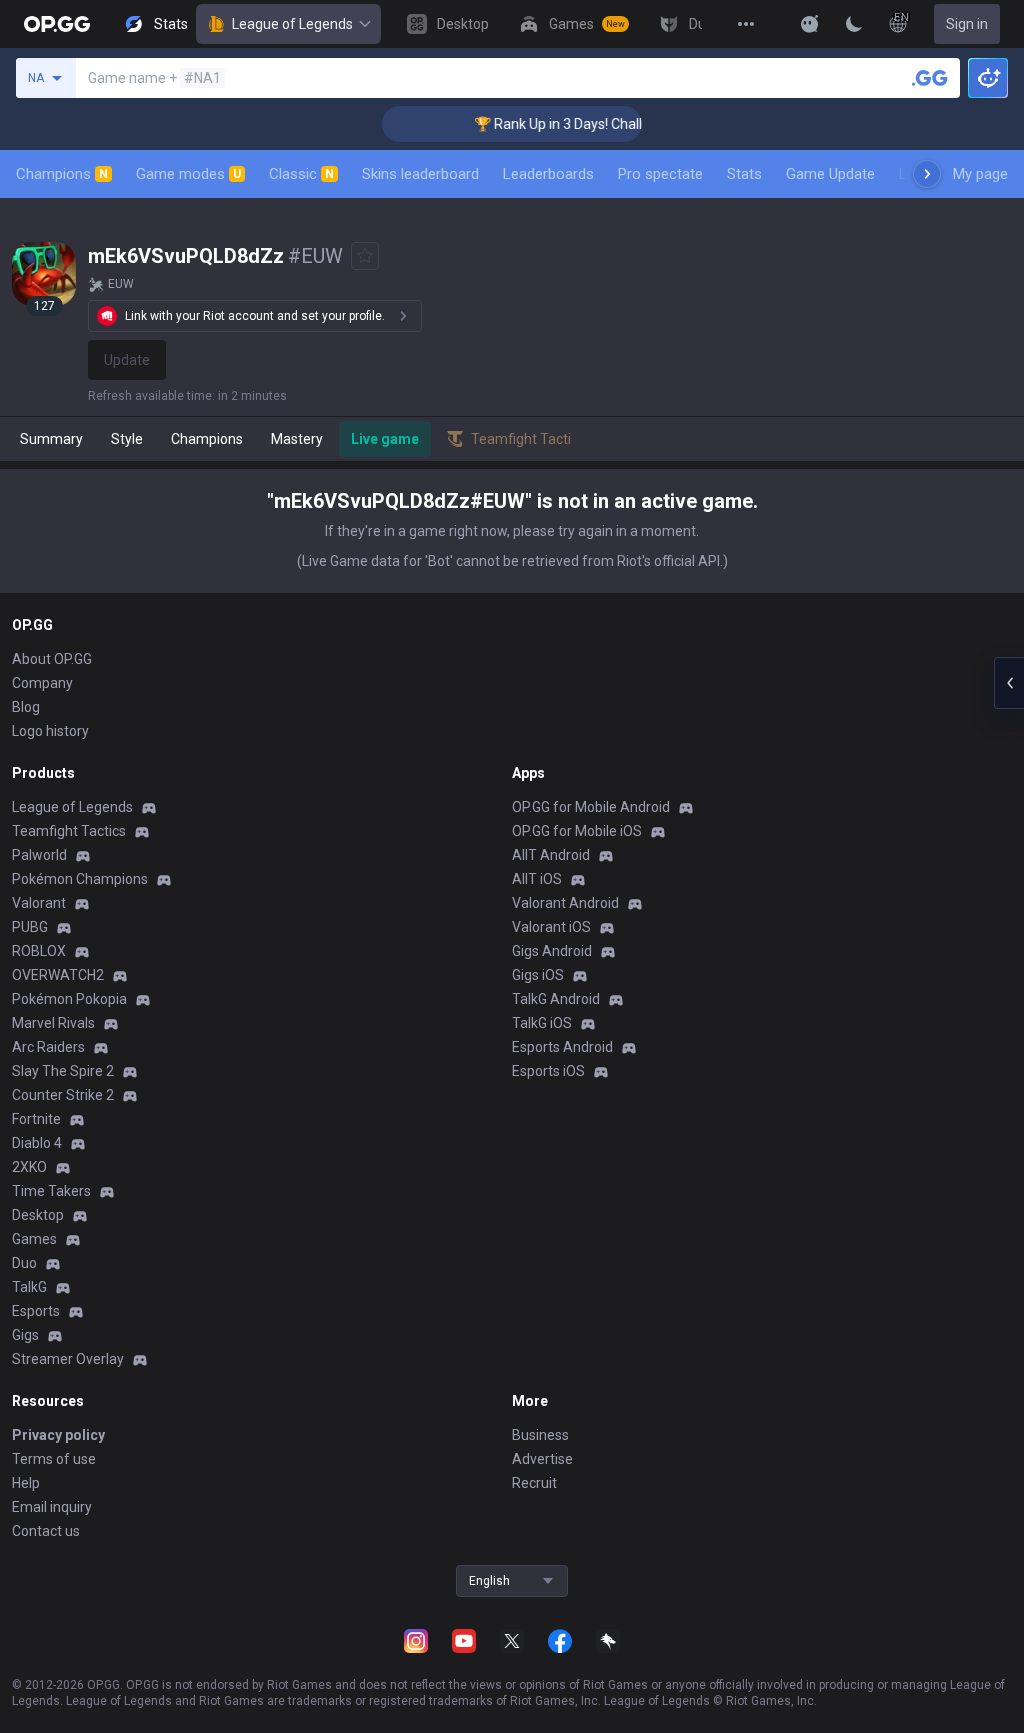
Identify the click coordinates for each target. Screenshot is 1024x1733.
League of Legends (292, 24)
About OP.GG (52, 659)
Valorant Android (565, 903)
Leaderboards (548, 174)
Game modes (188, 174)
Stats (744, 174)
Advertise (542, 1459)
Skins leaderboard (420, 174)
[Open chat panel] (1009, 683)
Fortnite (36, 1119)
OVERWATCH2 (58, 975)
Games (34, 1239)
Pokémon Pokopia (69, 999)
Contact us (46, 1531)
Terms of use (54, 1459)
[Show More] (810, 24)
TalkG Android (556, 999)
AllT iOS (537, 879)
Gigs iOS (538, 975)
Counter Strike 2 (63, 1095)
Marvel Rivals (53, 1023)
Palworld (39, 855)
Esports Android (562, 1047)
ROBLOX (39, 951)
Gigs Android (552, 951)
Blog (26, 707)
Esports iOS (548, 1071)
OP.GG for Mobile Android (591, 807)
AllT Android (551, 855)
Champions (62, 174)
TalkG (29, 1287)
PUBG (30, 927)
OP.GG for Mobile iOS (577, 831)
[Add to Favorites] (365, 256)
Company (42, 683)
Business (540, 1435)
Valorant (39, 903)
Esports (36, 1311)
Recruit (534, 1483)
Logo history (50, 731)
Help (26, 1483)
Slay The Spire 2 (63, 1071)
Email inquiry (52, 1507)
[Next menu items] (927, 174)
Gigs (25, 1335)
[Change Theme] (854, 24)
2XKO (29, 1167)
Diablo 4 (37, 1143)
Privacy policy (58, 1435)
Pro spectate (660, 174)
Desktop (38, 1215)
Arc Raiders (48, 1047)
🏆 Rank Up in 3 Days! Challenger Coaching (586, 124)
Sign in (967, 24)
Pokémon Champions (80, 879)
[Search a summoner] (930, 78)
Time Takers (51, 1191)
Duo (24, 1263)
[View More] (746, 24)
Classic (301, 174)
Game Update (830, 174)
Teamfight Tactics (69, 831)
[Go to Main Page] (57, 24)
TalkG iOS (542, 1023)
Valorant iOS (551, 927)
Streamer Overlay (68, 1359)
